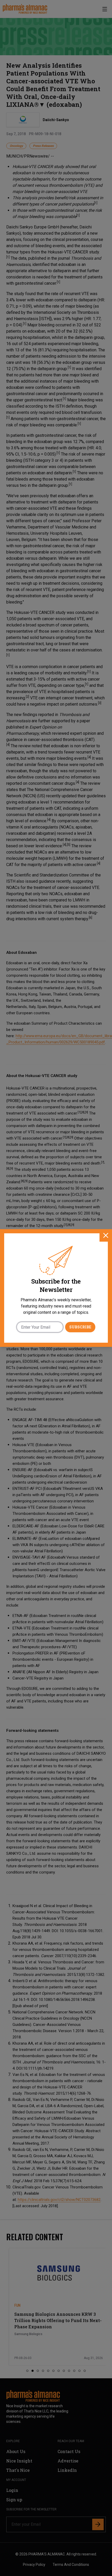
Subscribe (80, 1327)
